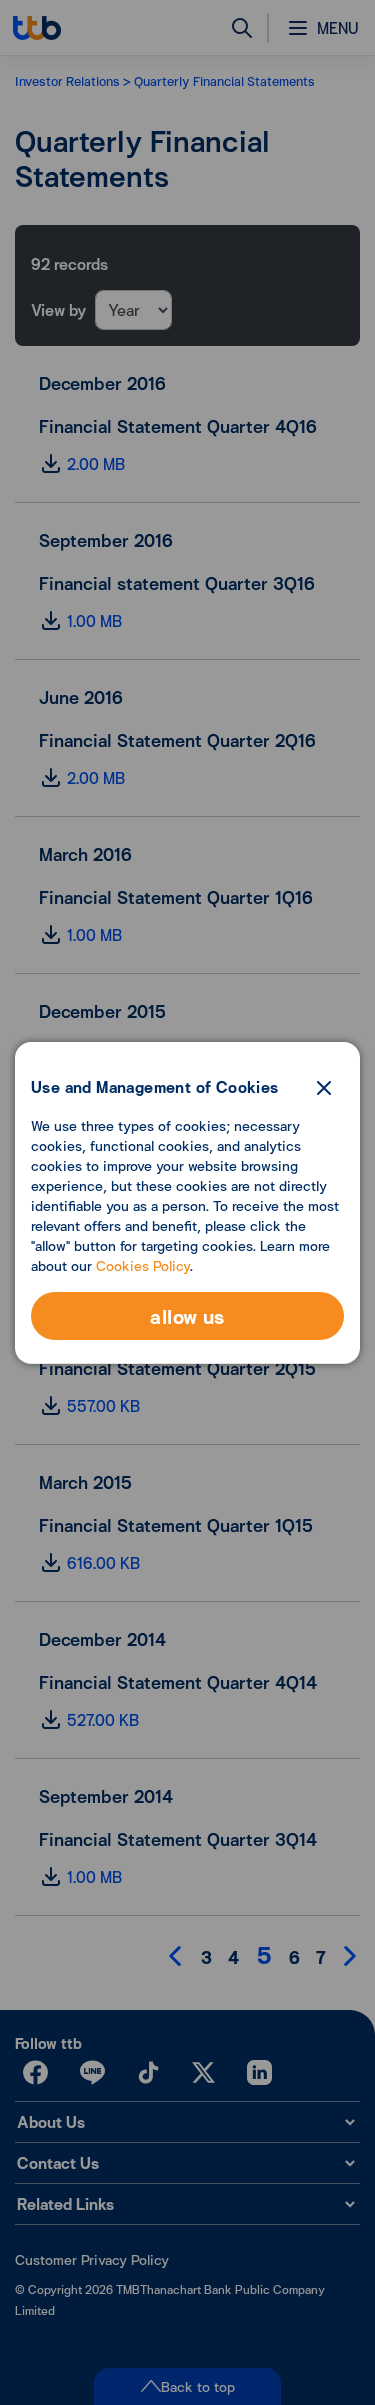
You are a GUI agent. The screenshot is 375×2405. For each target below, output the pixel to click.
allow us (187, 1316)
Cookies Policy (143, 1265)
